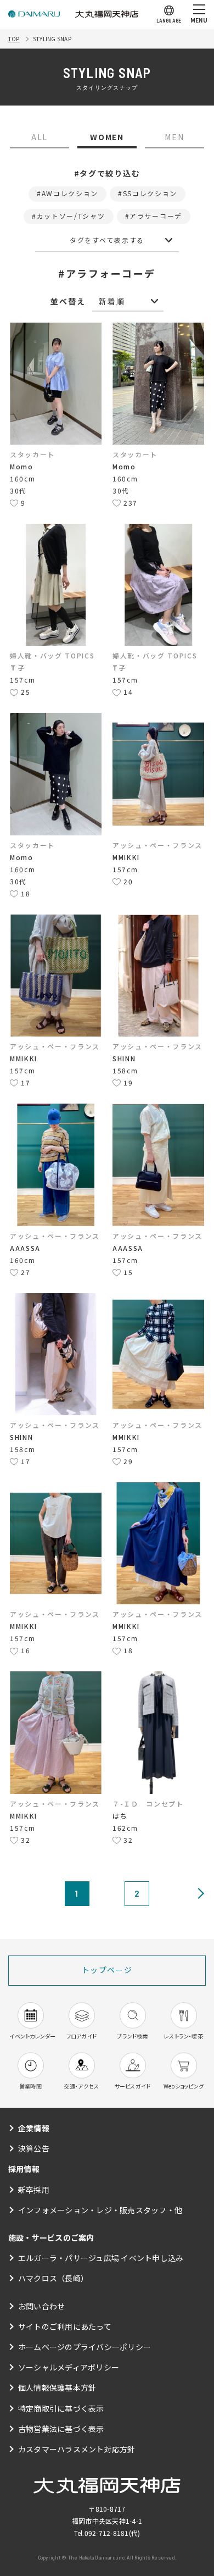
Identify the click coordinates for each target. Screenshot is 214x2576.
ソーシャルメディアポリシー (69, 2367)
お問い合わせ (41, 2306)
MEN (174, 137)
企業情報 (34, 2128)
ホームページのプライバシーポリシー (85, 2347)
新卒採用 (34, 2190)
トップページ (107, 1970)
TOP (14, 39)
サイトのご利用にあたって (65, 2326)
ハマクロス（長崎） (53, 2278)
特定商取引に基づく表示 (61, 2408)
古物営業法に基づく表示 (61, 2429)
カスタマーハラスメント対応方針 (77, 2449)
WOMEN (107, 137)
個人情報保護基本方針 (57, 2387)
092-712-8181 (107, 2533)
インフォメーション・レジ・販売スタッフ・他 (100, 2210)
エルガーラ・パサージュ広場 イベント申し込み (101, 2258)
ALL (40, 137)
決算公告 (34, 2148)
